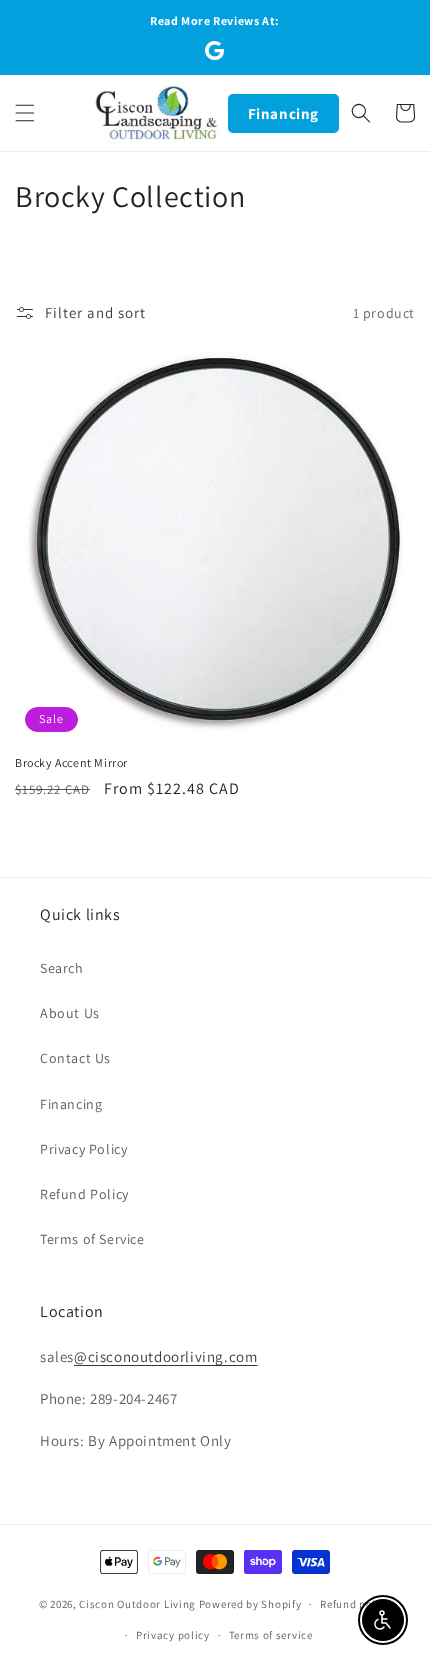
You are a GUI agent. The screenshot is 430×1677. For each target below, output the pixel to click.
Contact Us (75, 1058)
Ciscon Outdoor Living (137, 1604)
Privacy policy (173, 1635)
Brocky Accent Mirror (71, 762)
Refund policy (355, 1604)
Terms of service (271, 1635)
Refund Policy (84, 1194)
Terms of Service (92, 1239)
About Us (70, 1013)
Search (62, 968)
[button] (25, 113)
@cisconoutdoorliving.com (165, 1356)
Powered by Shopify (250, 1604)
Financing (283, 113)
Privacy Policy (83, 1149)
